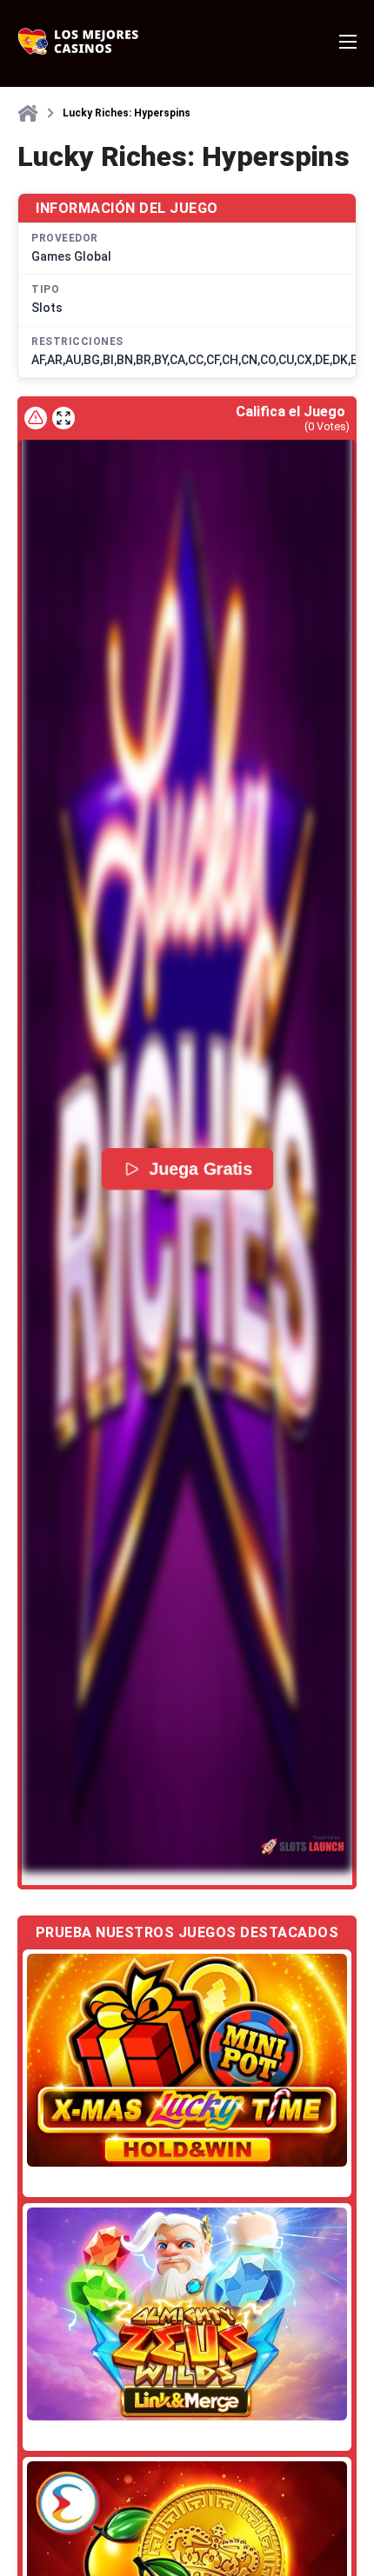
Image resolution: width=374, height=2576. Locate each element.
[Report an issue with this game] (36, 418)
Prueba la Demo (187, 2060)
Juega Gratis (201, 1169)
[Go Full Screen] (63, 418)
